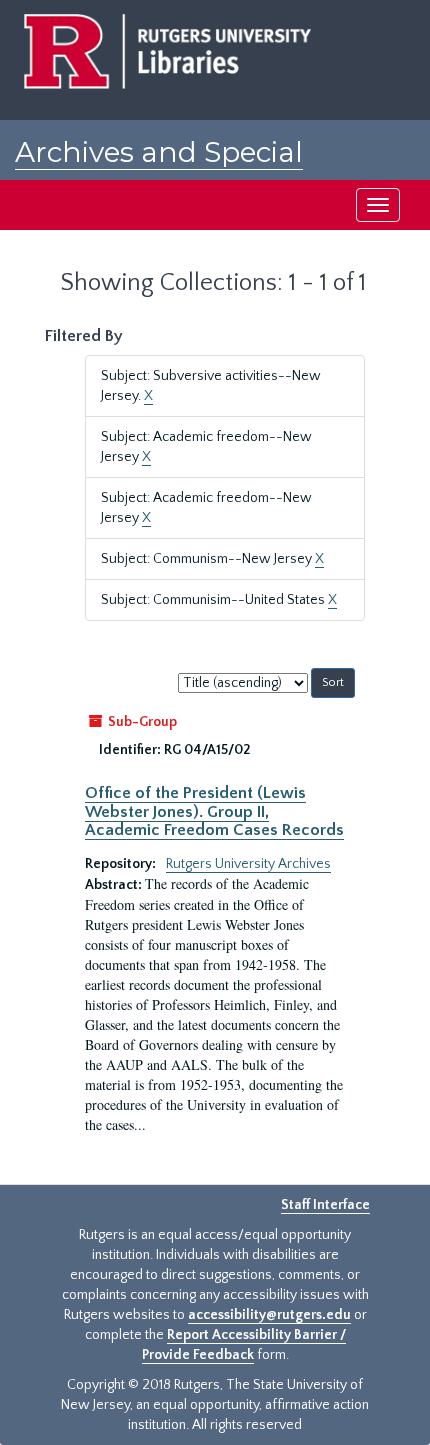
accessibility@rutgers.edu (269, 1315)
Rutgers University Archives (248, 864)
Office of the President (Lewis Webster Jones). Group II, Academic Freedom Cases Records (214, 811)
